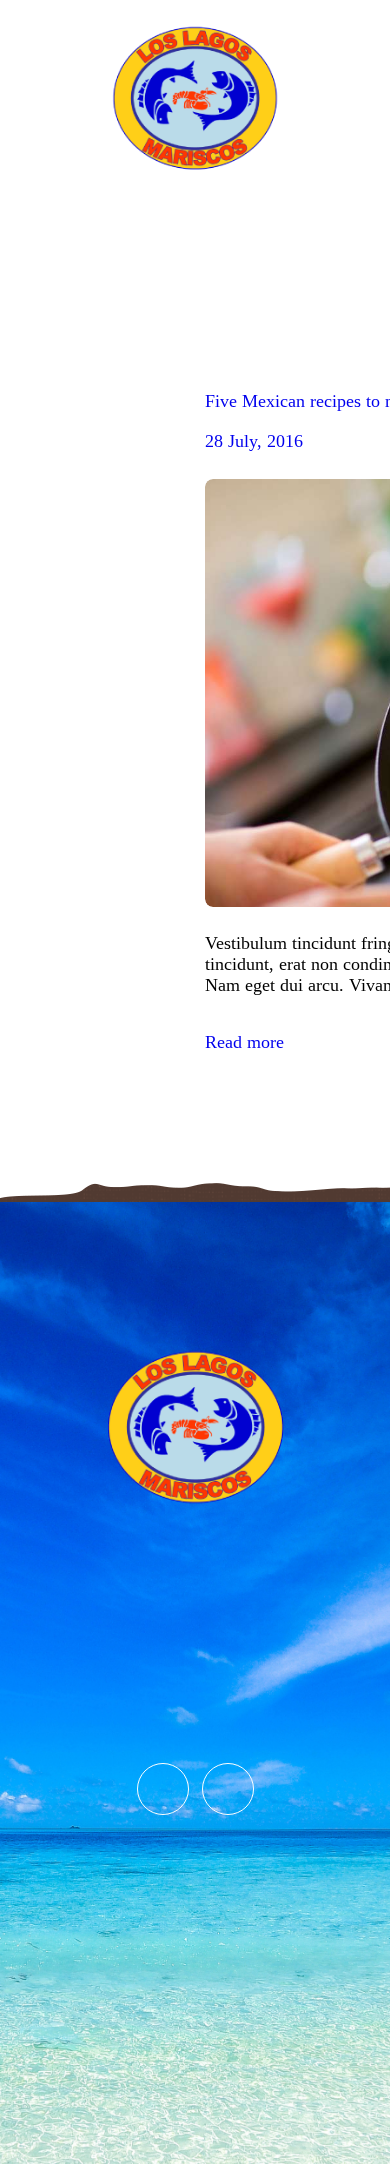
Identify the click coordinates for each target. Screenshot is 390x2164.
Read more (244, 1042)
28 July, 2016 (254, 441)
